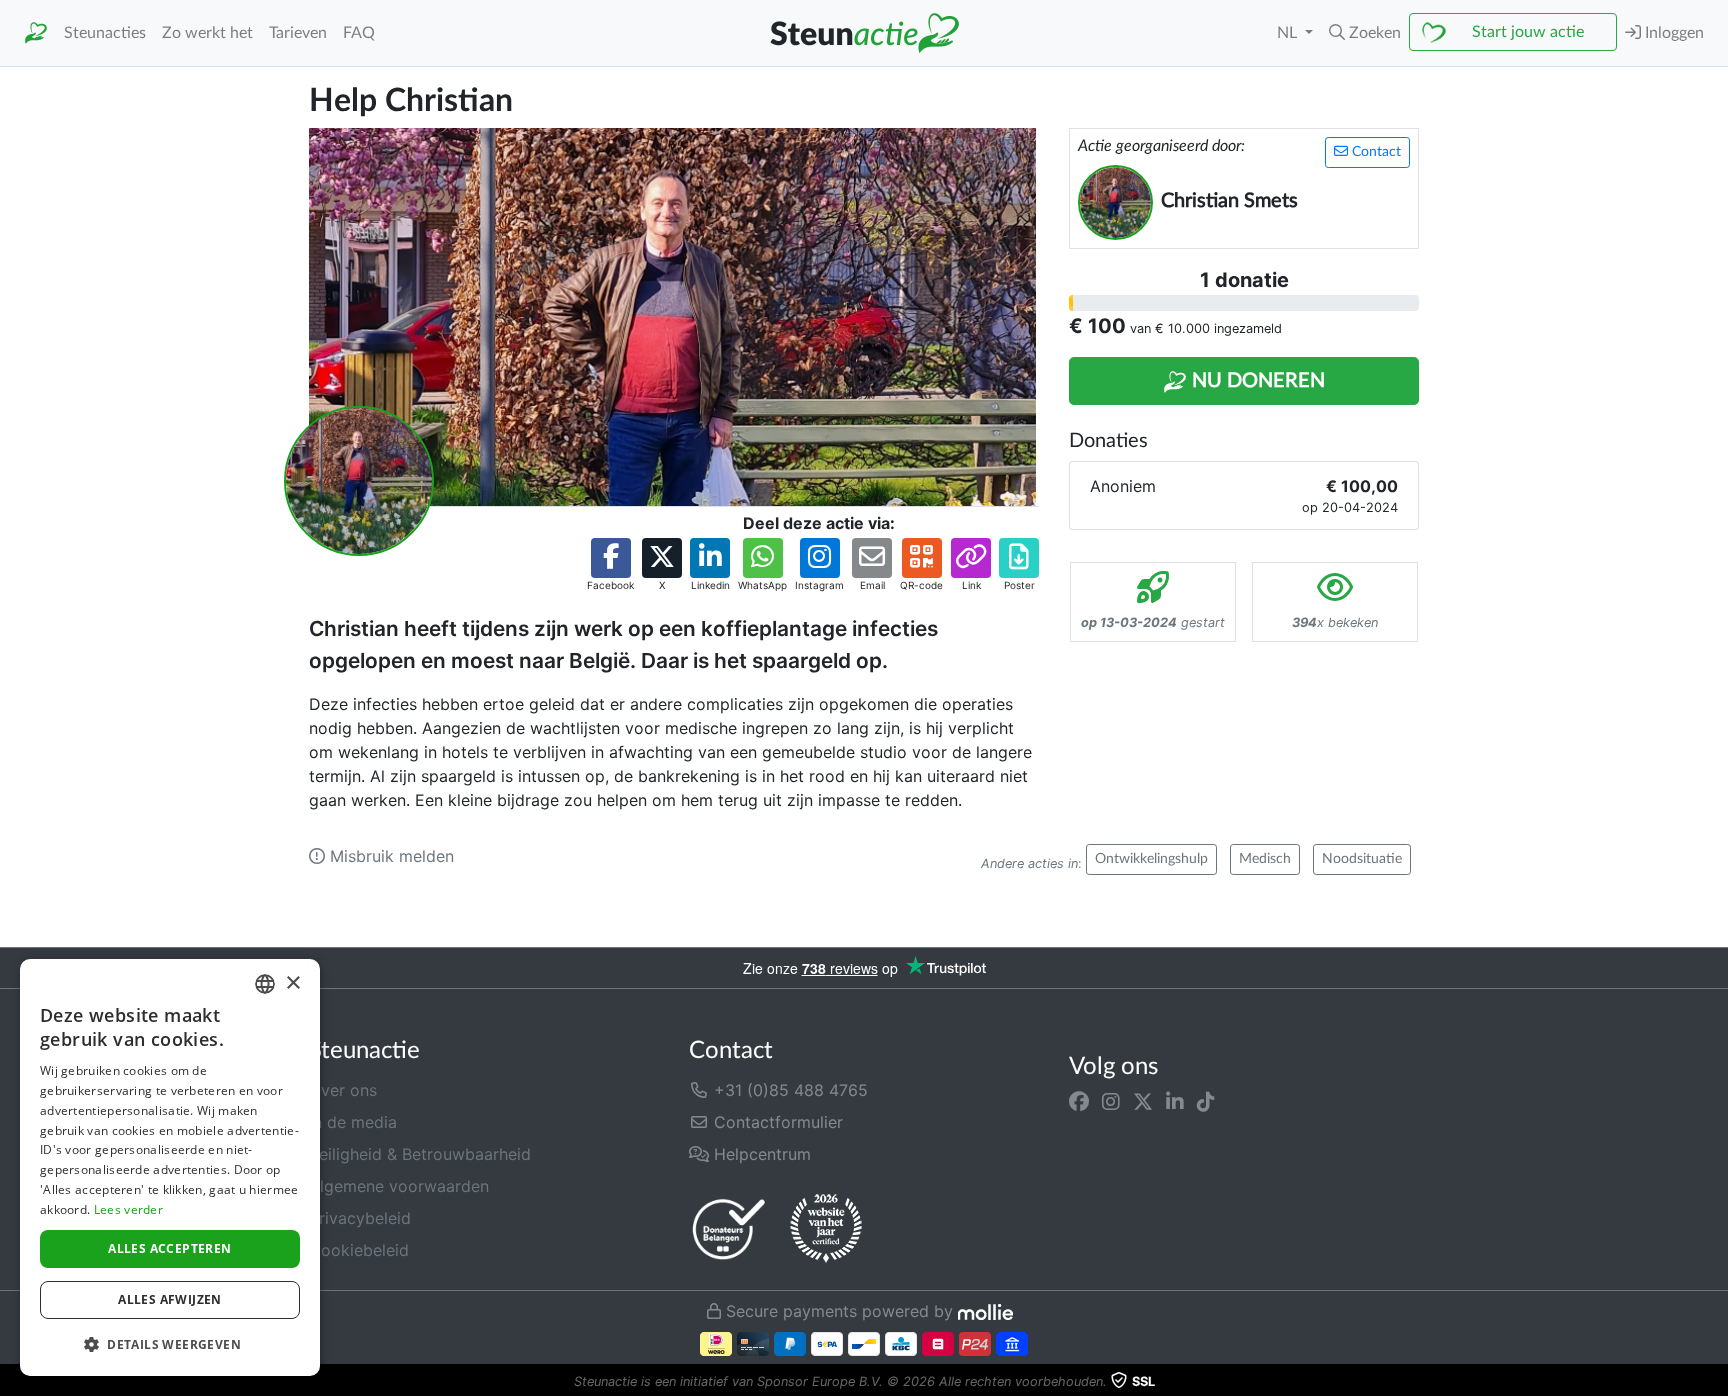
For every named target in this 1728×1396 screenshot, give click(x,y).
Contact (1374, 152)
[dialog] (170, 1167)
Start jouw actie (1528, 32)
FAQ (359, 33)
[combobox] (265, 984)
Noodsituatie (1362, 859)
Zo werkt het (207, 33)
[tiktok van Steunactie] (1206, 1102)
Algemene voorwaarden (399, 1186)
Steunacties (105, 33)
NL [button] (1289, 33)
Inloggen (1672, 33)
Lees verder (128, 1209)
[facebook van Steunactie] (1079, 1102)
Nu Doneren (1256, 381)
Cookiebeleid (359, 1250)
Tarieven (298, 33)
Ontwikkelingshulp (1151, 859)
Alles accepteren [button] (169, 1248)
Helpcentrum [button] (760, 1154)
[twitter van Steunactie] (1143, 1102)
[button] (1365, 33)
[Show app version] (1714, 1382)
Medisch (1265, 859)
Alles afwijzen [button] (170, 1299)
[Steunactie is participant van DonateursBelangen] (729, 1228)
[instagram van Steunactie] (1111, 1102)
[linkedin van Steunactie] (1175, 1102)
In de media (353, 1122)
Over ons (343, 1090)
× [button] (292, 983)
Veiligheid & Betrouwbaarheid (420, 1154)
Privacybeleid (360, 1218)
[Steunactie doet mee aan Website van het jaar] (826, 1229)
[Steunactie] (36, 33)
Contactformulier (776, 1122)
